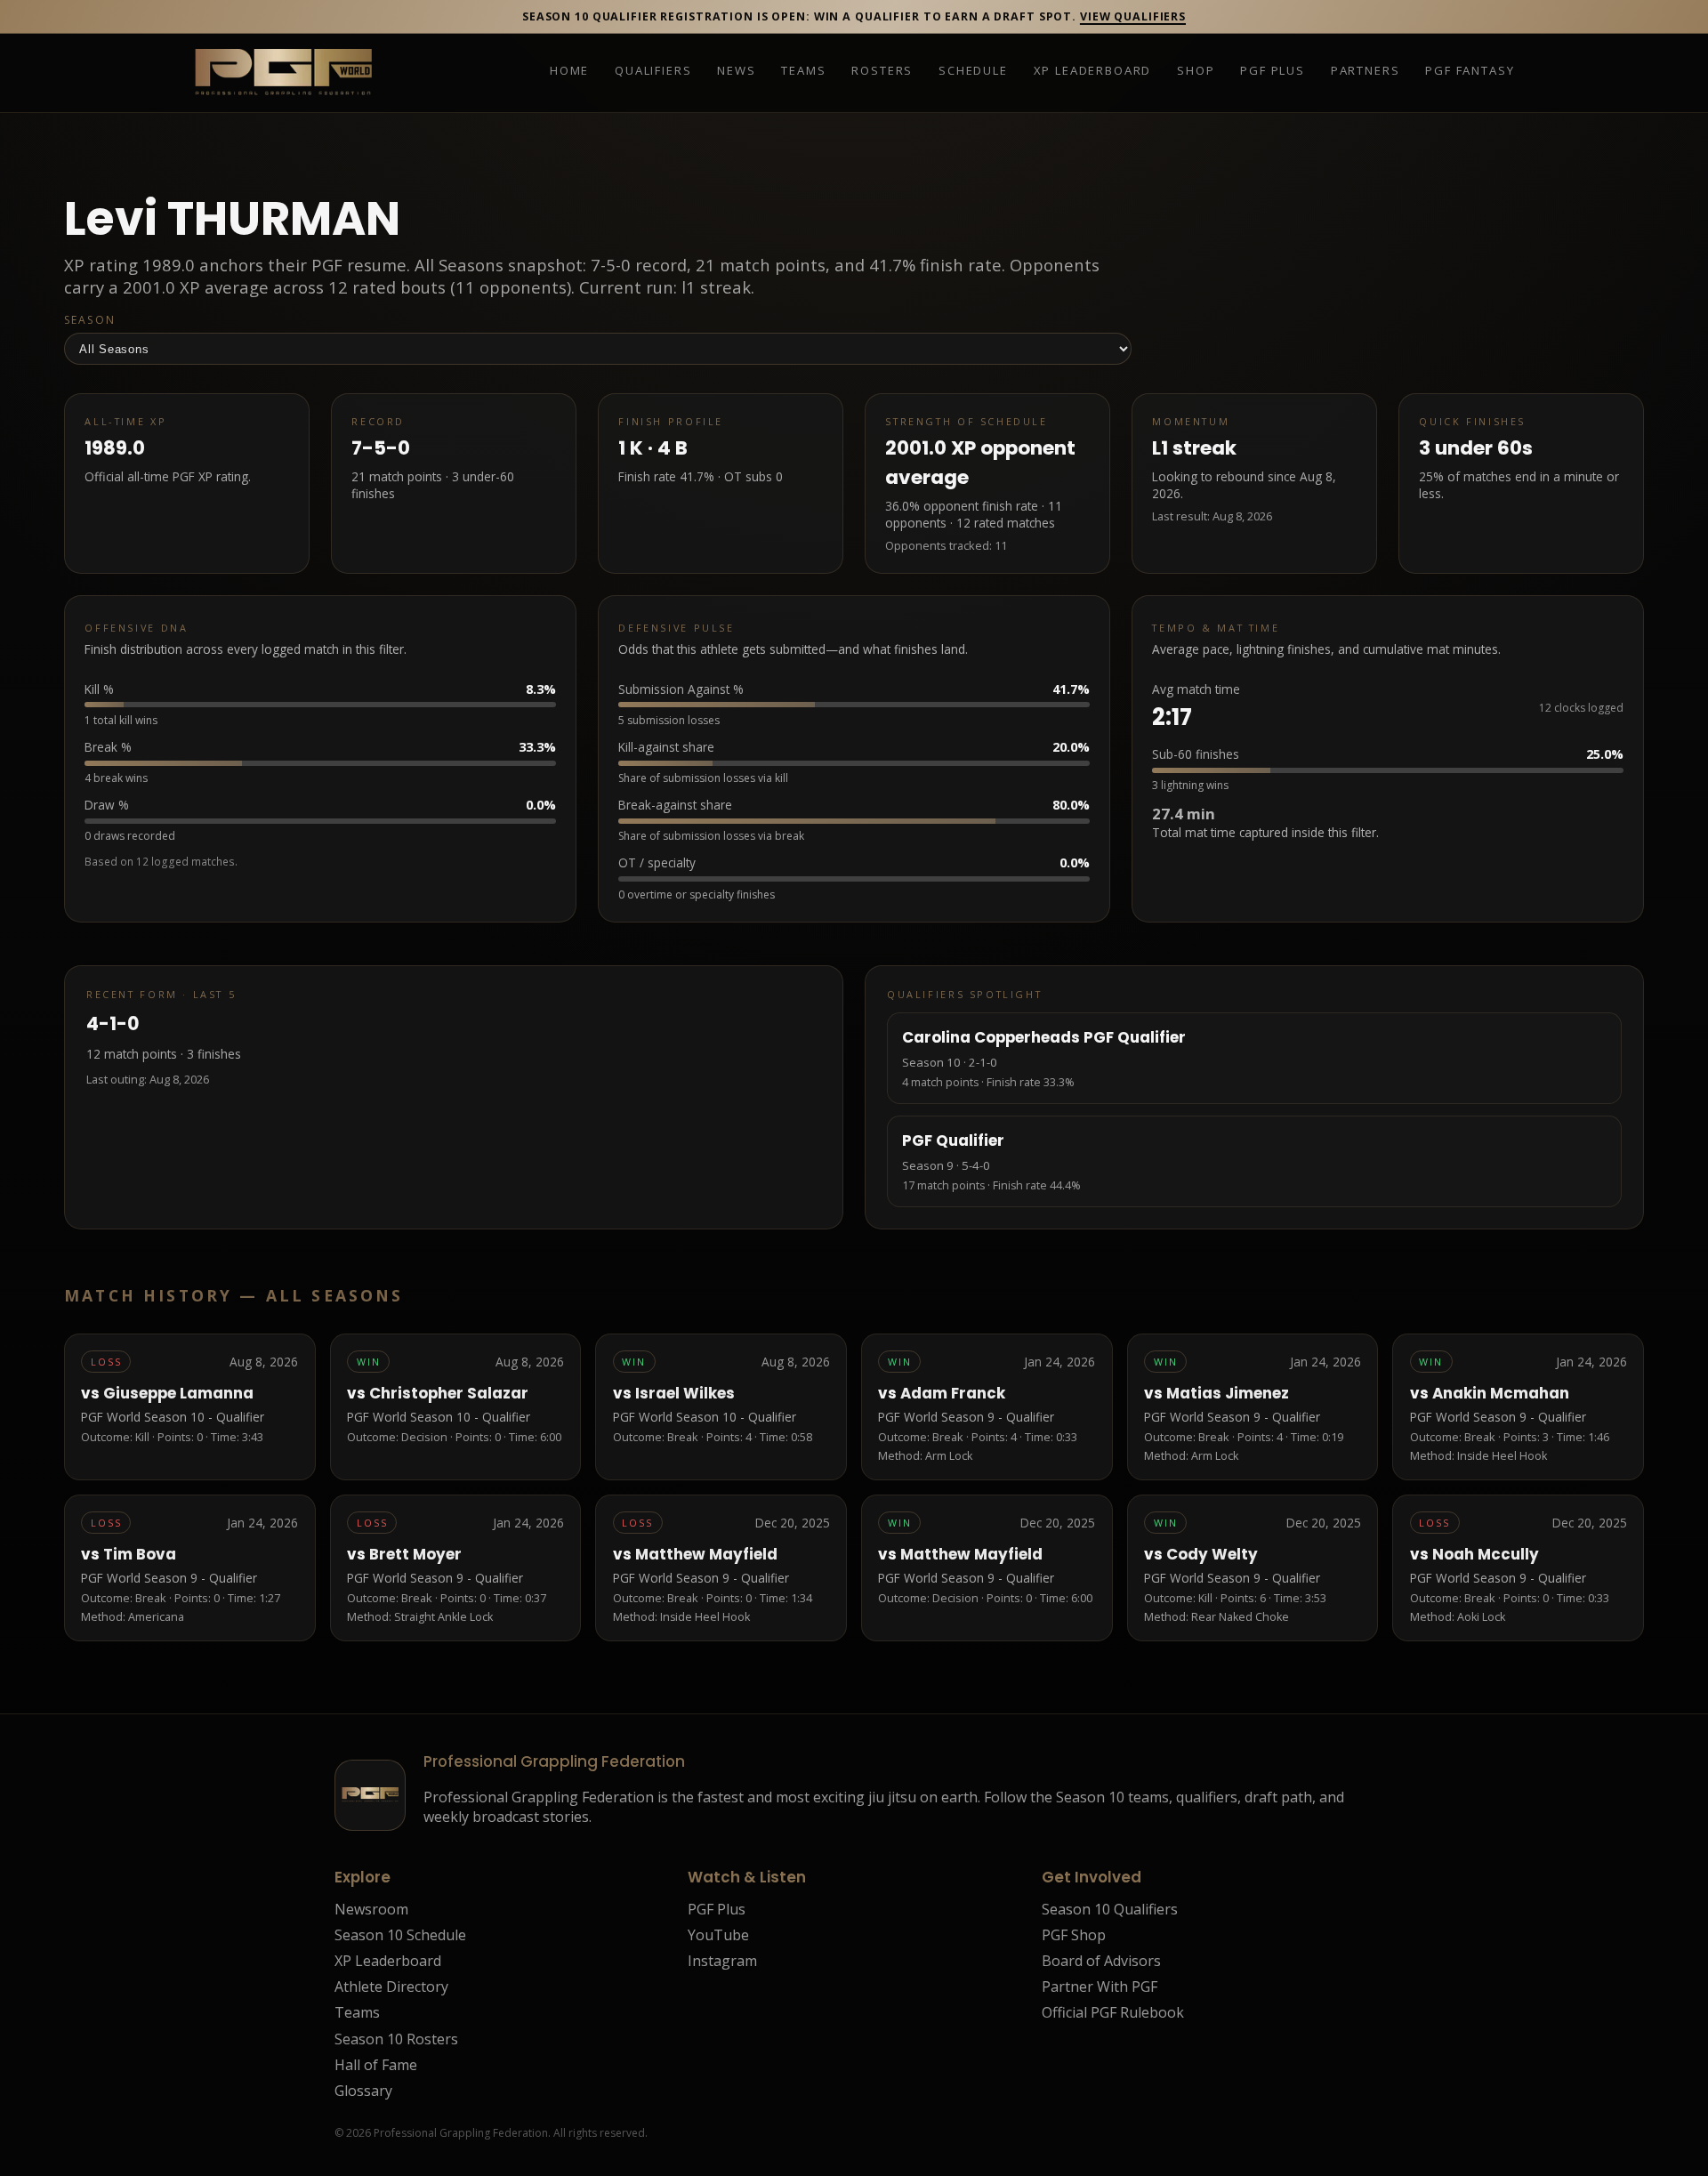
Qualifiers (653, 71)
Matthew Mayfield (706, 1554)
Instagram (722, 1961)
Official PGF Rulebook (1113, 2012)
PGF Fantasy (1470, 71)
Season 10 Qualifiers (1110, 1909)
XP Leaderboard (1093, 71)
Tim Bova (140, 1554)
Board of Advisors (1101, 1961)
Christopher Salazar (449, 1393)
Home (569, 71)
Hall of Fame (376, 2065)
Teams (803, 71)
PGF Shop (1074, 1935)
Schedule (973, 71)
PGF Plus (1273, 71)
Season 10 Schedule (400, 1935)
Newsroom (371, 1909)
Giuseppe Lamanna (178, 1393)
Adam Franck (953, 1393)
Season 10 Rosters (396, 2039)
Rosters (882, 71)
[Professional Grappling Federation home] (283, 73)
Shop (1196, 71)
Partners (1366, 71)
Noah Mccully (1486, 1554)
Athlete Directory (391, 1987)
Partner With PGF (1100, 1987)
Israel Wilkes (685, 1393)
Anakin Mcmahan (1501, 1393)
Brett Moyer (415, 1554)
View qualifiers (1133, 16)
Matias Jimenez (1228, 1393)
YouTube (718, 1935)
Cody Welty (1212, 1554)
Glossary (363, 2091)
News (736, 71)
